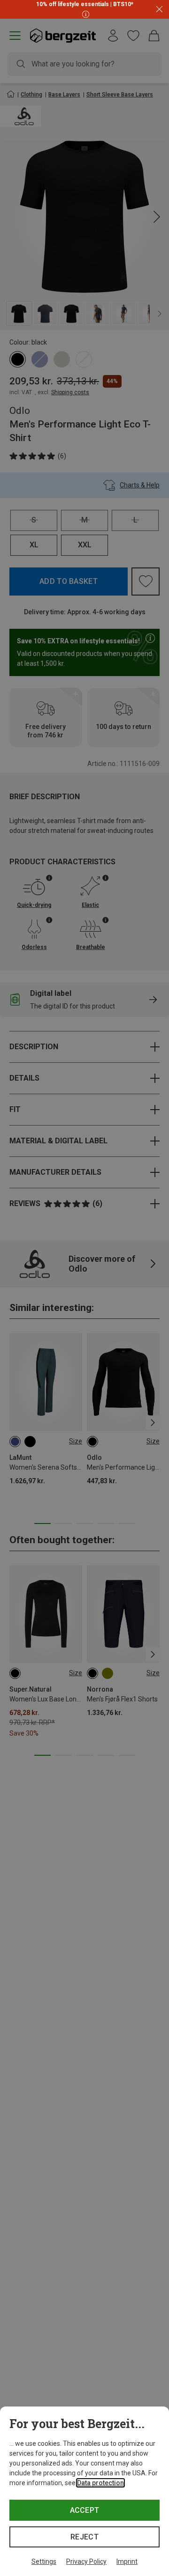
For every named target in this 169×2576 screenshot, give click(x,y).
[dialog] (84, 2491)
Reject (84, 2537)
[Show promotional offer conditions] (84, 14)
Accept (85, 2510)
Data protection (100, 2483)
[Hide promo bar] (159, 10)
